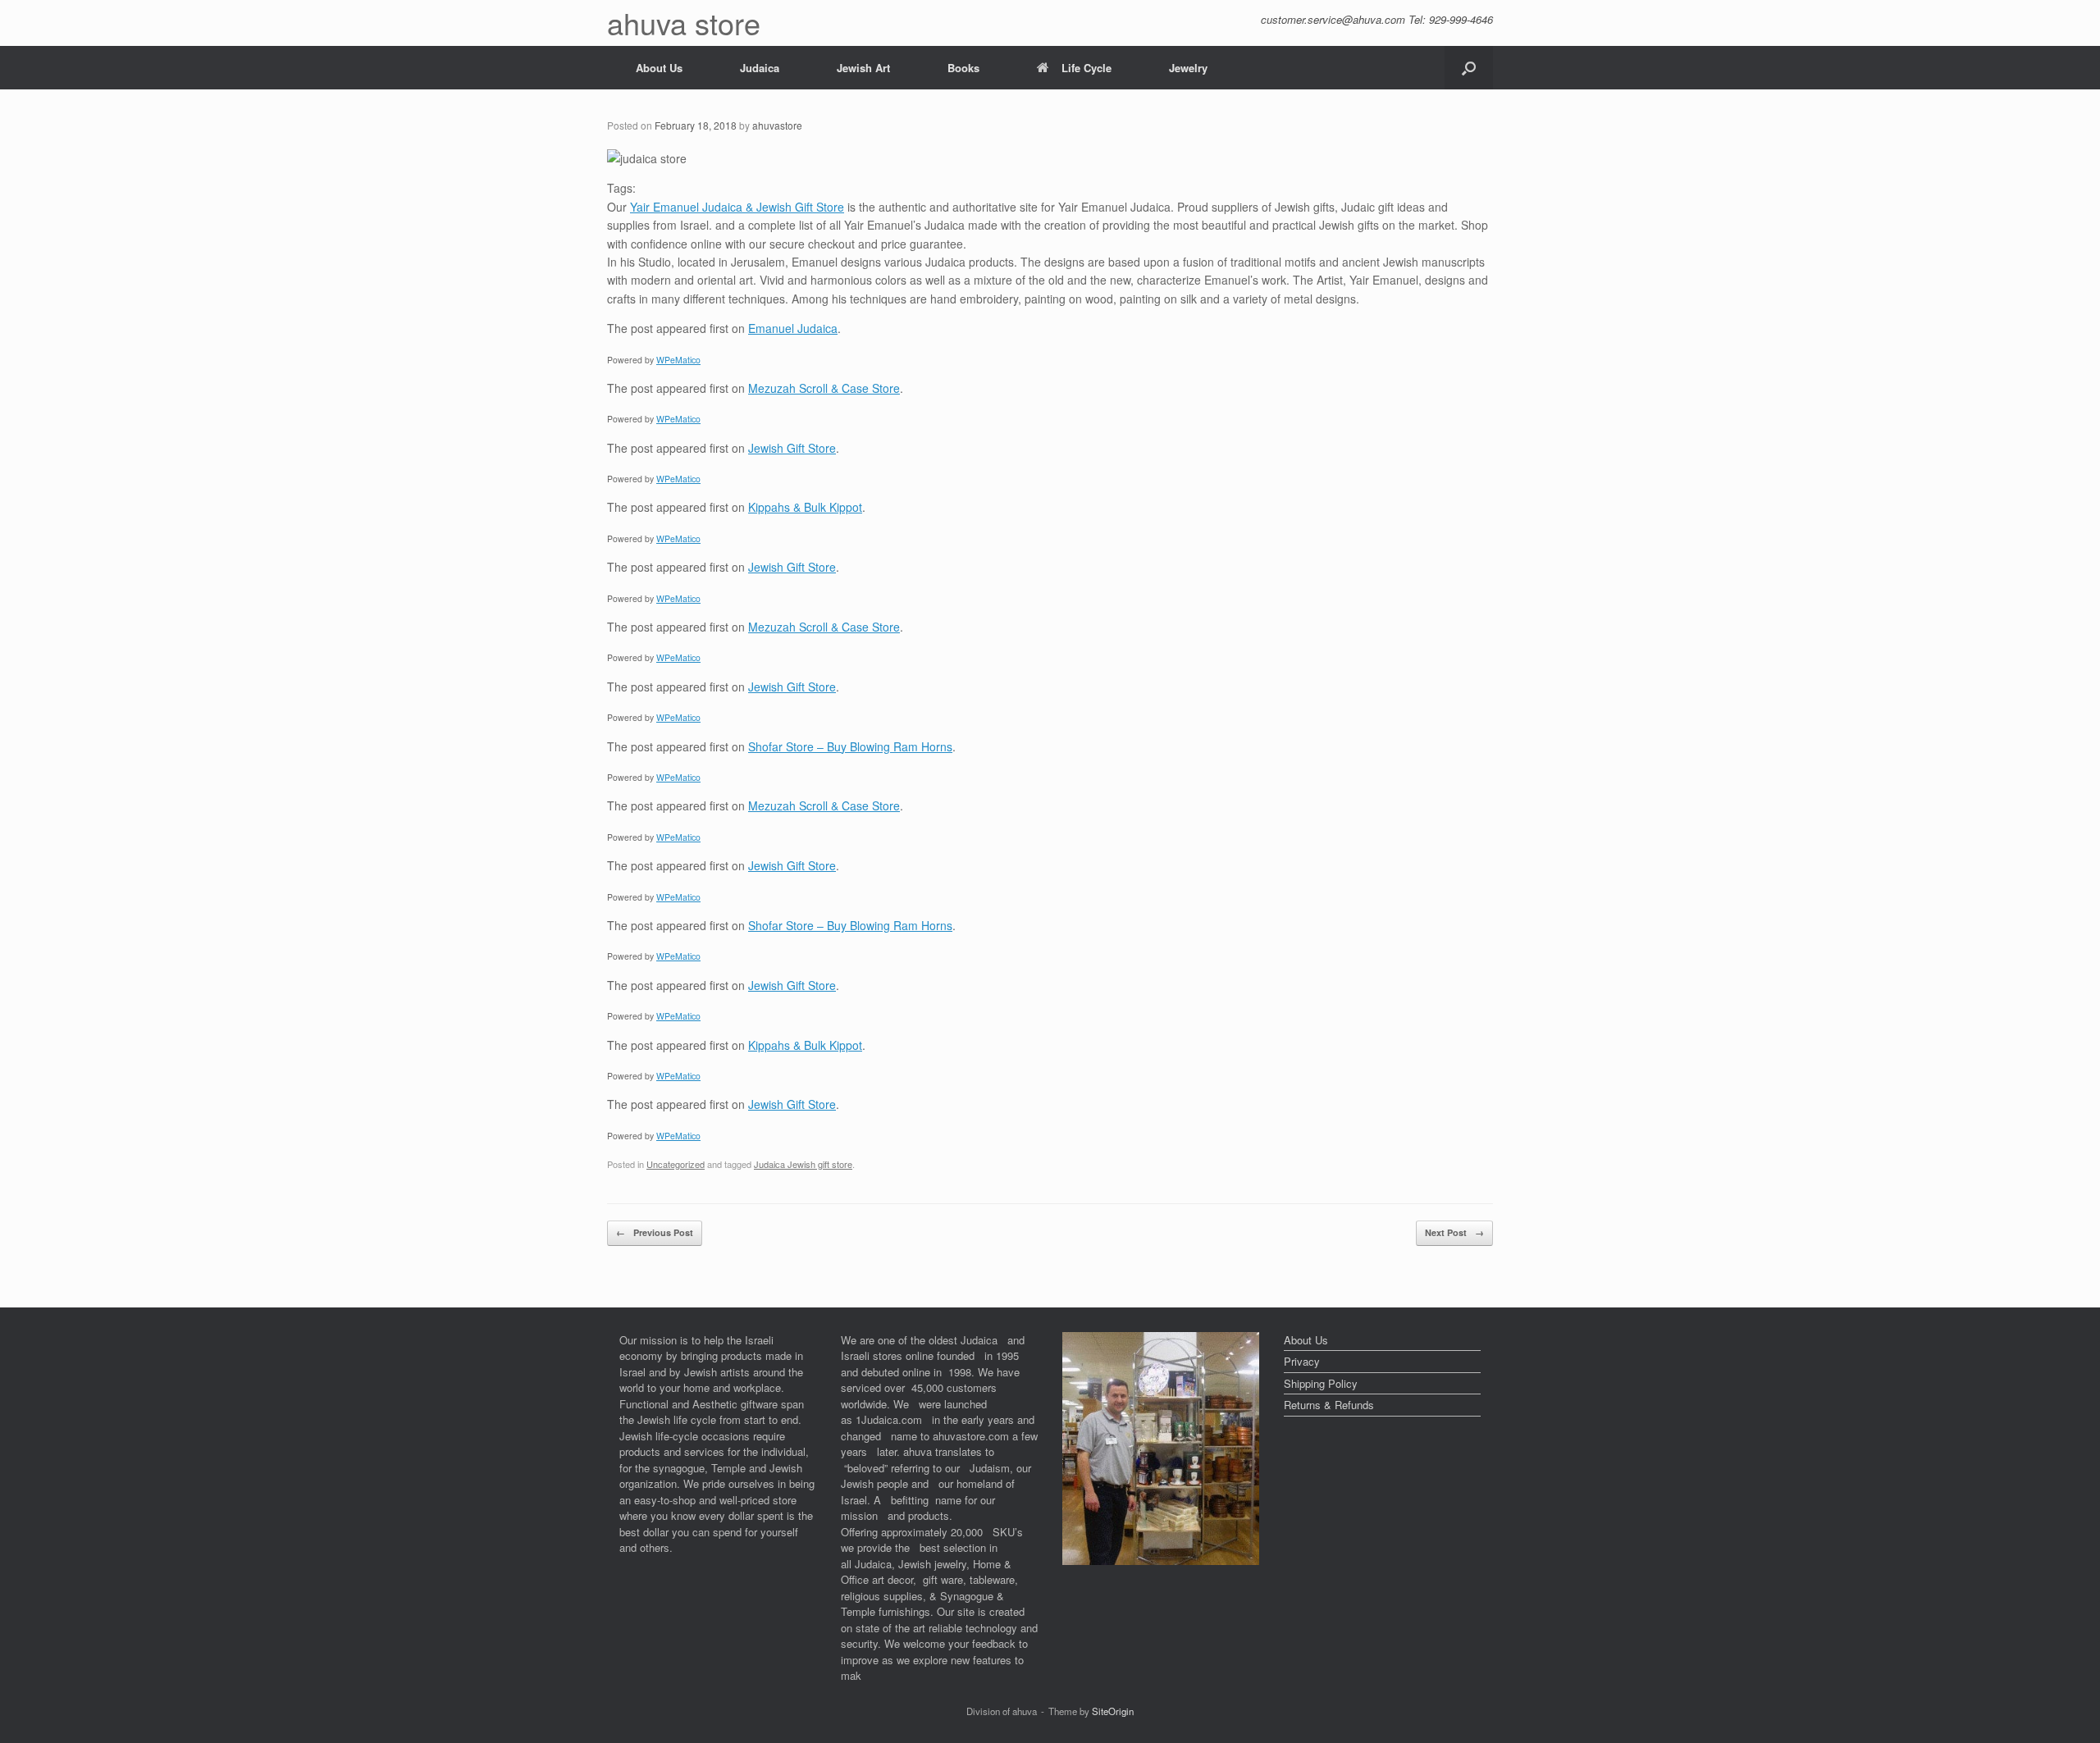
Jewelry (1188, 68)
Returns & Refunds (1329, 1405)
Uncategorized (676, 1164)
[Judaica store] (1161, 1560)
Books (963, 68)
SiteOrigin (1113, 1711)
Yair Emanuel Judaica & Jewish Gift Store (737, 207)
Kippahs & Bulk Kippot (805, 507)
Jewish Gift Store (792, 448)
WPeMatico (678, 360)
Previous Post (655, 1232)
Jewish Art (863, 68)
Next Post (1454, 1232)
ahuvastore (777, 125)
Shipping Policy (1321, 1383)
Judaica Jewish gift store (803, 1164)
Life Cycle (1087, 68)
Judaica (760, 68)
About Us (659, 68)
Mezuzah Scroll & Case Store (824, 388)
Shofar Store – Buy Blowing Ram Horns (850, 746)
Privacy (1302, 1361)
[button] (1469, 68)
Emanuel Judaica (793, 328)
